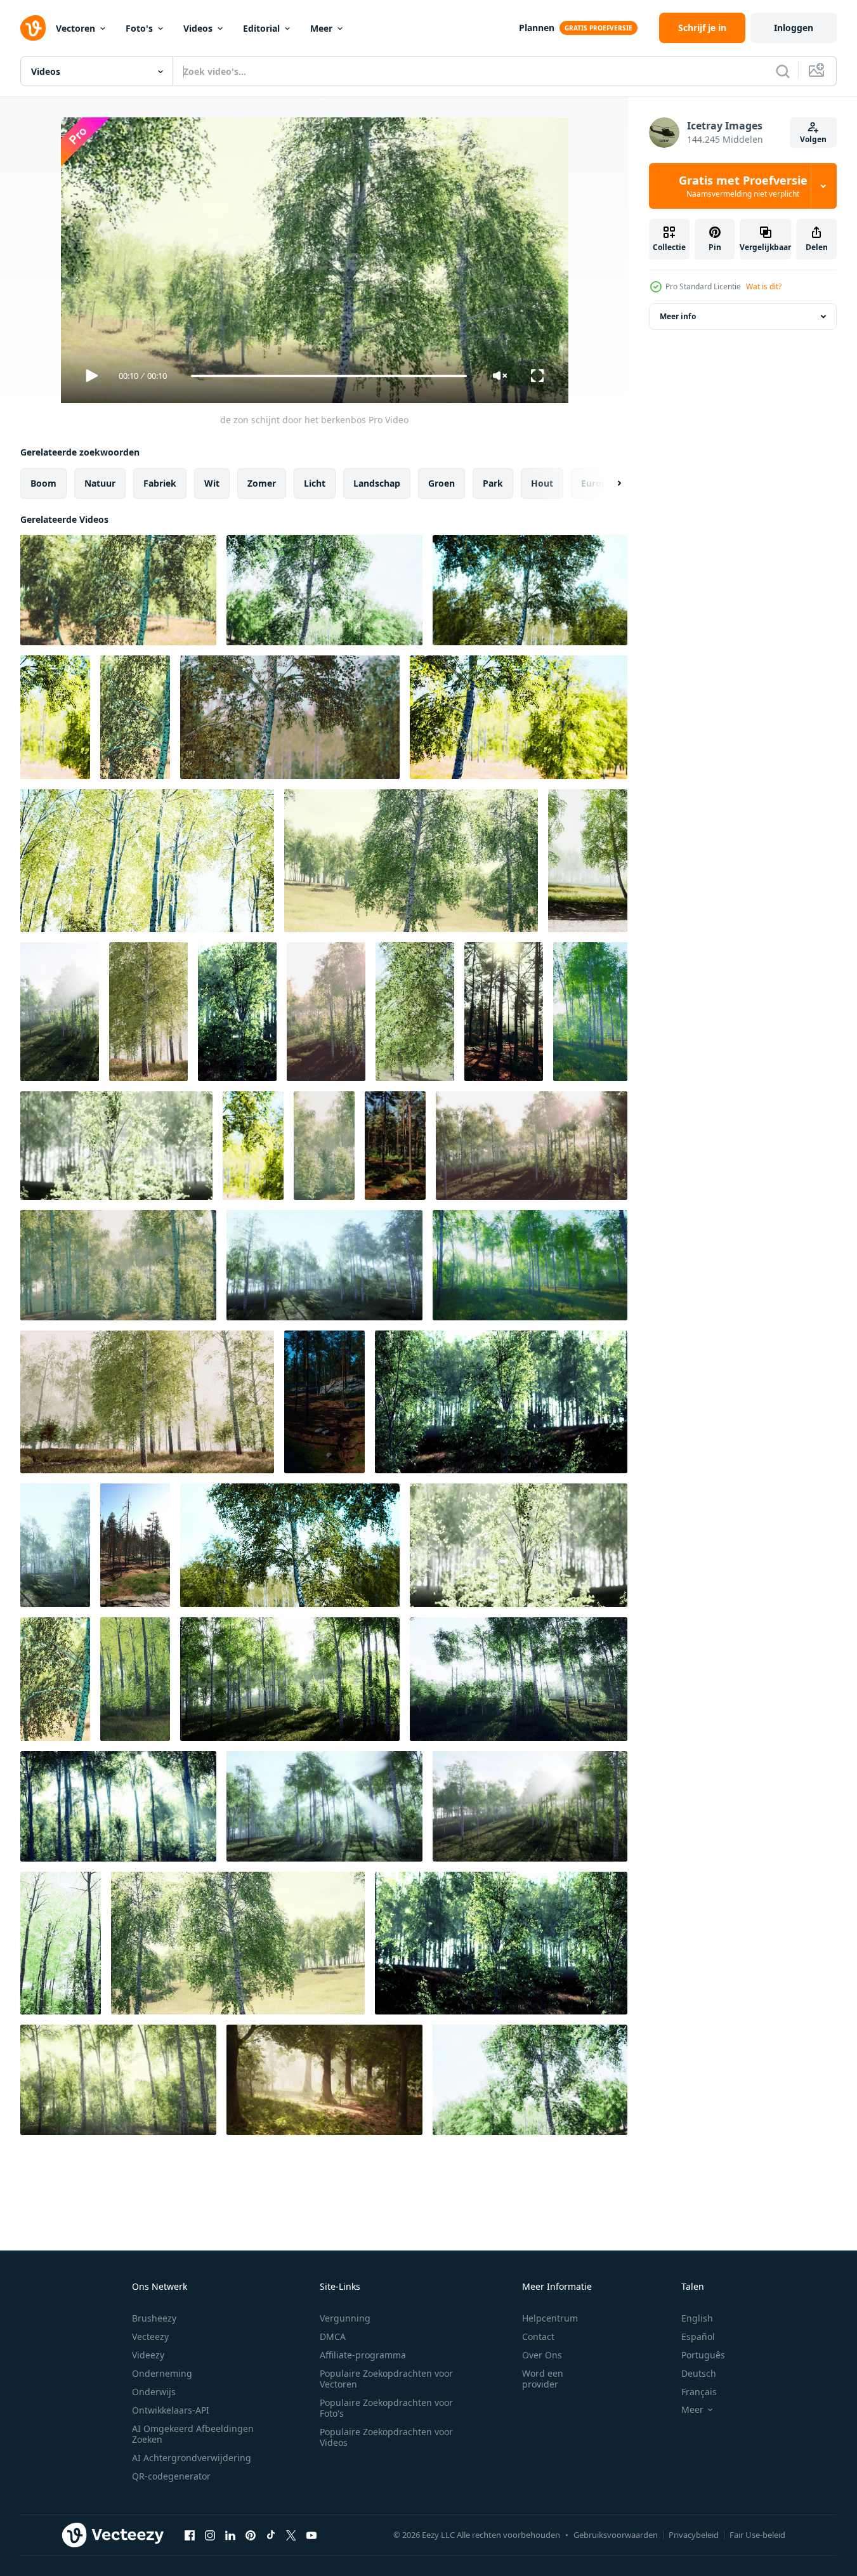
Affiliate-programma (363, 2355)
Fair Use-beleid (757, 2535)
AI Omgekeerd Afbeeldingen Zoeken (193, 2434)
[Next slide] (608, 483)
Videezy (148, 2355)
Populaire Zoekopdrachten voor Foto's (386, 2408)
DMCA (333, 2336)
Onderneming (162, 2373)
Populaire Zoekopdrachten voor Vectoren (386, 2379)
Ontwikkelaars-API (171, 2410)
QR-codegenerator (171, 2476)
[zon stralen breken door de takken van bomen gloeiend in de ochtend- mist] (324, 2080)
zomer (262, 483)
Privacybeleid (694, 2535)
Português (703, 2355)
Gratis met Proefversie (743, 186)
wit (212, 483)
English (697, 2318)
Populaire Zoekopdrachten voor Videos (386, 2437)
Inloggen (794, 28)
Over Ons (542, 2355)
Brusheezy (154, 2318)
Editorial (261, 28)
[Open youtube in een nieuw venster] (311, 2535)
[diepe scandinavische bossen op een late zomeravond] (504, 1012)
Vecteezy (150, 2336)
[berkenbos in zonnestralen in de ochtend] (415, 1012)
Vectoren (75, 28)
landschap (377, 483)
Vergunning (345, 2318)
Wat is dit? (764, 286)
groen (442, 483)
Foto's (139, 28)
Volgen (813, 139)
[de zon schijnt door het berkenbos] (118, 590)
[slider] (329, 376)
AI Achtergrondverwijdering (192, 2458)
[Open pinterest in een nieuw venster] (251, 2535)
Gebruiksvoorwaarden (616, 2535)
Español (698, 2336)
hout (542, 483)
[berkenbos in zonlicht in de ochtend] (588, 861)
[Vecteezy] (33, 28)
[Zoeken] (783, 71)
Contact (538, 2336)
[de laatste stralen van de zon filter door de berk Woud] (148, 1012)
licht (315, 483)
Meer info (678, 316)
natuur (100, 483)
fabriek (160, 483)
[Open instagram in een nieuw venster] (210, 2535)
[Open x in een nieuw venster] (291, 2535)
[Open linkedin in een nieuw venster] (230, 2535)
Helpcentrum (550, 2318)
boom (43, 483)
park (493, 483)
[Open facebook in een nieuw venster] (190, 2535)
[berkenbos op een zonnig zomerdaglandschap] (135, 1679)
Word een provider (543, 2379)
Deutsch (699, 2373)
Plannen (537, 28)
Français (699, 2392)
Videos (198, 28)
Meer (321, 28)
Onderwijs (154, 2392)
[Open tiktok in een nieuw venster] (271, 2535)
